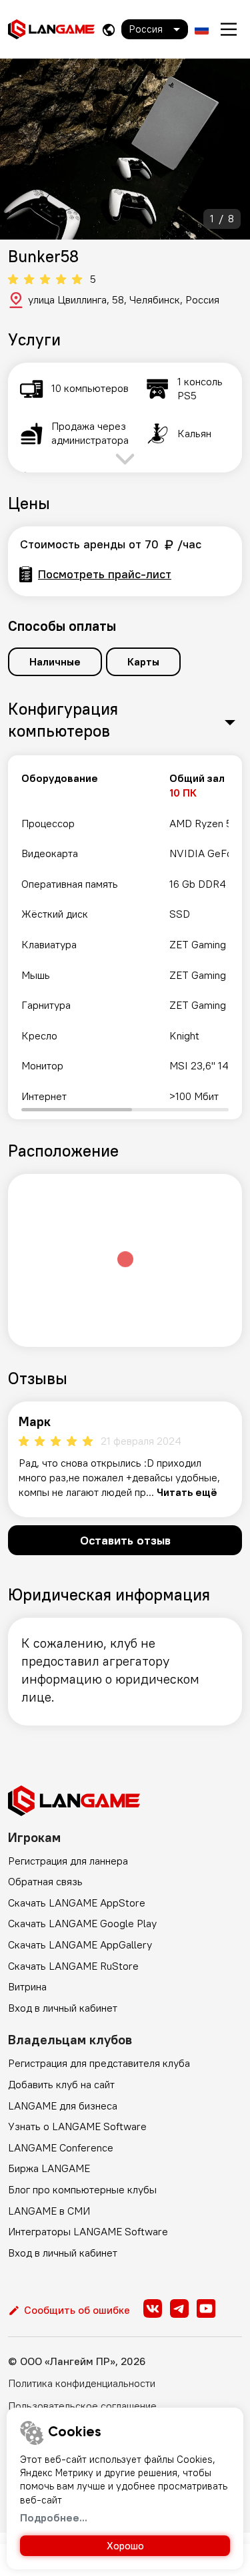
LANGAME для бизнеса (63, 2106)
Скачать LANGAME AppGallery (80, 1944)
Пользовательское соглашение (82, 2406)
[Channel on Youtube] (206, 2308)
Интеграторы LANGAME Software (88, 2231)
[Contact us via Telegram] (179, 2308)
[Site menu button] (229, 29)
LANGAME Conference (61, 2147)
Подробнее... (54, 2517)
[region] (125, 937)
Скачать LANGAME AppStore (77, 1903)
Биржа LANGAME (49, 2168)
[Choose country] (109, 30)
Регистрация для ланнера (68, 1861)
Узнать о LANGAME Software (77, 2126)
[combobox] (155, 29)
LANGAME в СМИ (49, 2211)
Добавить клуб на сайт (61, 2084)
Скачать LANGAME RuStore (73, 1966)
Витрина (27, 1986)
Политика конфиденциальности (82, 2383)
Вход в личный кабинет (63, 2008)
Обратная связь (45, 1881)
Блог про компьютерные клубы (82, 2189)
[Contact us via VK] (153, 2308)
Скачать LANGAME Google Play (82, 1923)
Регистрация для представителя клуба (99, 2063)
